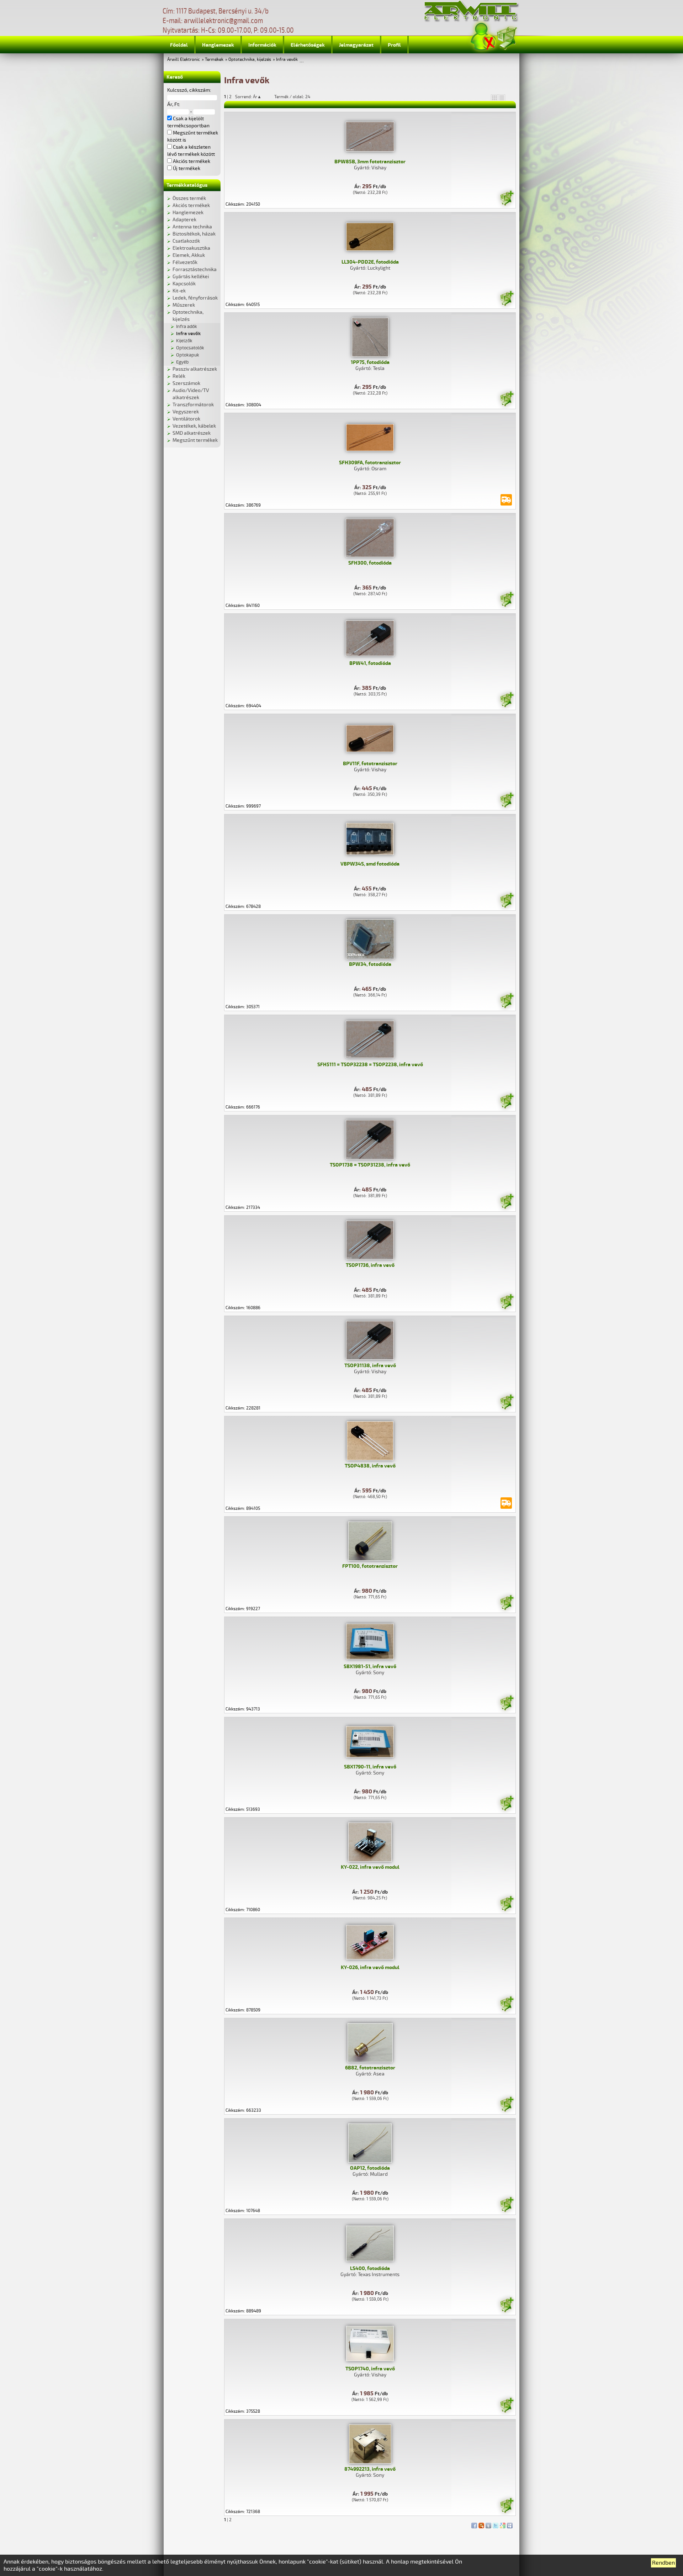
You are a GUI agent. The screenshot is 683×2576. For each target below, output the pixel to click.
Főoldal (179, 45)
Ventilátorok (186, 419)
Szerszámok (186, 383)
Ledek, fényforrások (195, 298)
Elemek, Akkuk (189, 255)
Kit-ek (179, 291)
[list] (502, 97)
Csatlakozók (186, 241)
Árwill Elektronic (184, 60)
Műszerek (184, 305)
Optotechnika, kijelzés (250, 60)
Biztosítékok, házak (194, 234)
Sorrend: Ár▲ (253, 97)
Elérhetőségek (308, 45)
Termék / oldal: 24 (292, 97)
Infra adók (187, 327)
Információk (262, 45)
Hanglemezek (218, 45)
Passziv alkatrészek (195, 369)
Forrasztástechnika (195, 269)
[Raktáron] (507, 199)
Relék (179, 376)
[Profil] (483, 37)
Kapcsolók (184, 284)
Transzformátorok (193, 405)
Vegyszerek (186, 412)
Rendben (663, 2563)
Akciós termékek (191, 205)
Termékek (214, 60)
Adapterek (184, 220)
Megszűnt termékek (195, 440)
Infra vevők (287, 60)
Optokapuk (188, 355)
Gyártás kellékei (191, 277)
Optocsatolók (190, 348)
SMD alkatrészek (192, 433)
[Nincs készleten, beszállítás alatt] (506, 500)
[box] (494, 97)
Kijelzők (184, 341)
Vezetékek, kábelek (194, 426)
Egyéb (182, 362)
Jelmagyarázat (356, 45)
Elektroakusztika (191, 248)
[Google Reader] (503, 2524)
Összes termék (189, 198)
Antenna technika (192, 227)
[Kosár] (507, 37)
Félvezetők (185, 262)
